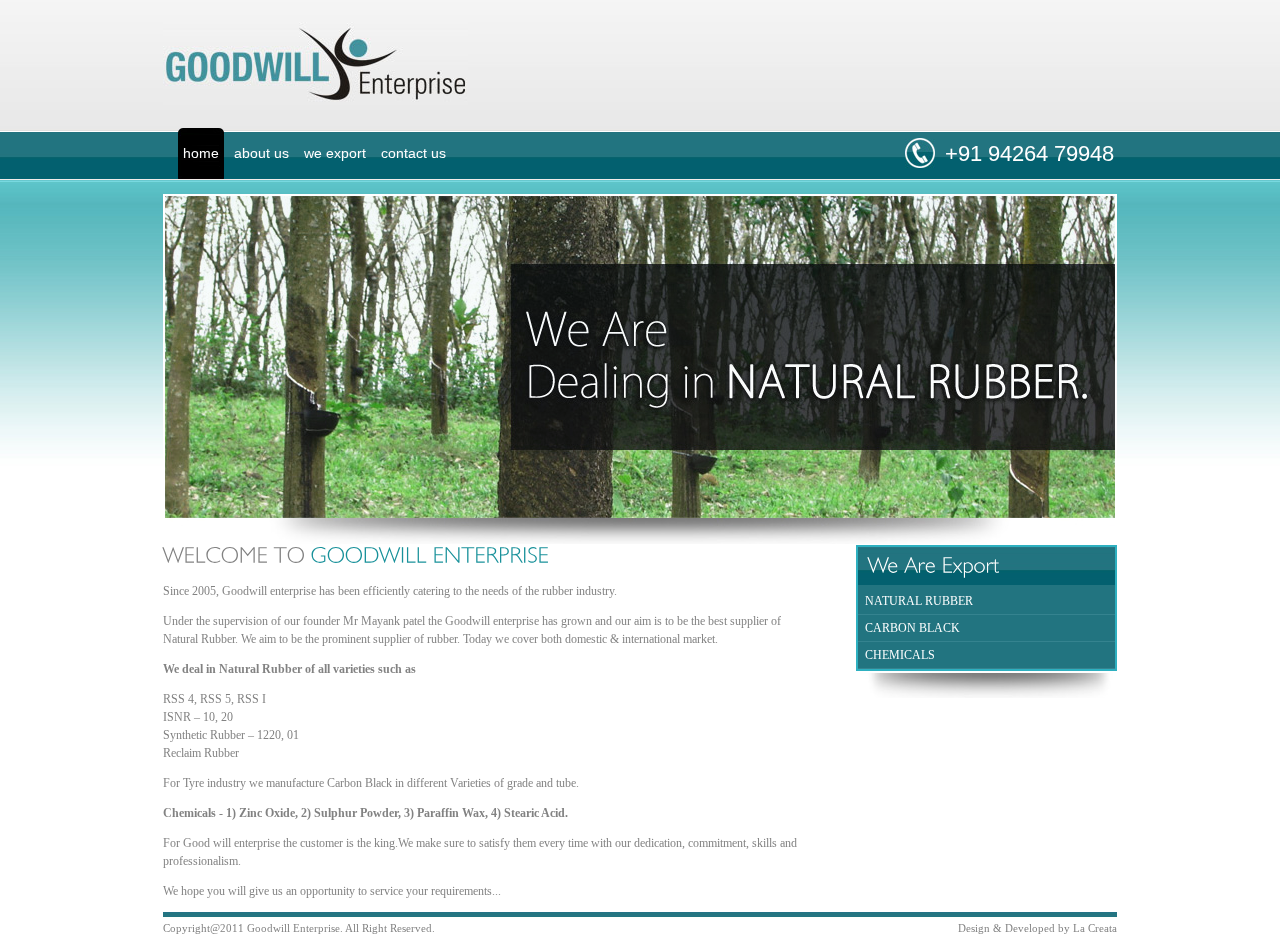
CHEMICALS (900, 655)
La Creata (1095, 928)
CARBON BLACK (912, 628)
